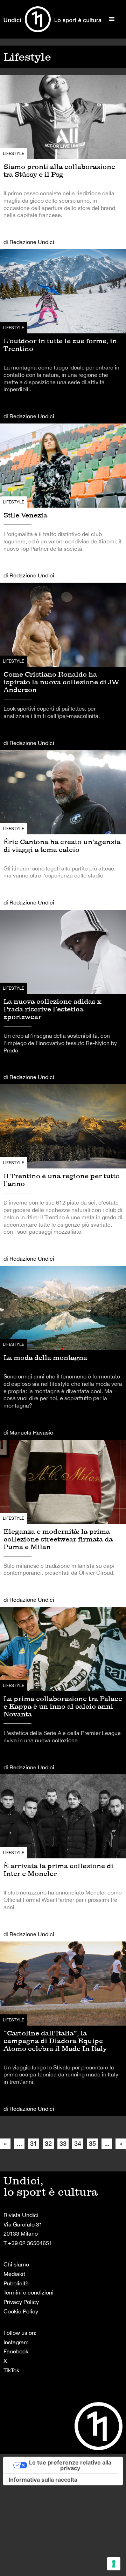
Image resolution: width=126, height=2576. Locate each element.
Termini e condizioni (29, 2292)
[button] (112, 19)
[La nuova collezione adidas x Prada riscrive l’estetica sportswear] (63, 997)
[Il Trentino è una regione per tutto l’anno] (63, 1175)
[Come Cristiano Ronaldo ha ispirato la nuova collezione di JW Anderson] (63, 666)
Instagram (16, 2342)
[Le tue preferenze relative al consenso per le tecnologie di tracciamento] (114, 2564)
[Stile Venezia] (63, 503)
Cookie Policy (21, 2311)
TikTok (11, 2370)
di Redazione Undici (29, 242)
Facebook (16, 2351)
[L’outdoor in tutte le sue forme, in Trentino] (63, 336)
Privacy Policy (21, 2302)
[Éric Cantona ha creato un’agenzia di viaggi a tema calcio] (63, 830)
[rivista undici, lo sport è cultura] (52, 19)
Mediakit (14, 2274)
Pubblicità (16, 2283)
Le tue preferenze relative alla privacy (70, 2465)
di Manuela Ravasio (28, 1432)
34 (78, 2143)
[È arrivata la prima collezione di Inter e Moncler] (63, 1858)
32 (48, 2143)
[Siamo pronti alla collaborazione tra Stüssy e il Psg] (63, 162)
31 (34, 2143)
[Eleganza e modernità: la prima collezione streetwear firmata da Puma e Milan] (63, 1523)
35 (92, 2143)
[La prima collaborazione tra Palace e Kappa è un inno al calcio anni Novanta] (63, 1691)
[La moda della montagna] (63, 1353)
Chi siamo (16, 2264)
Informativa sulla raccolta (43, 2480)
